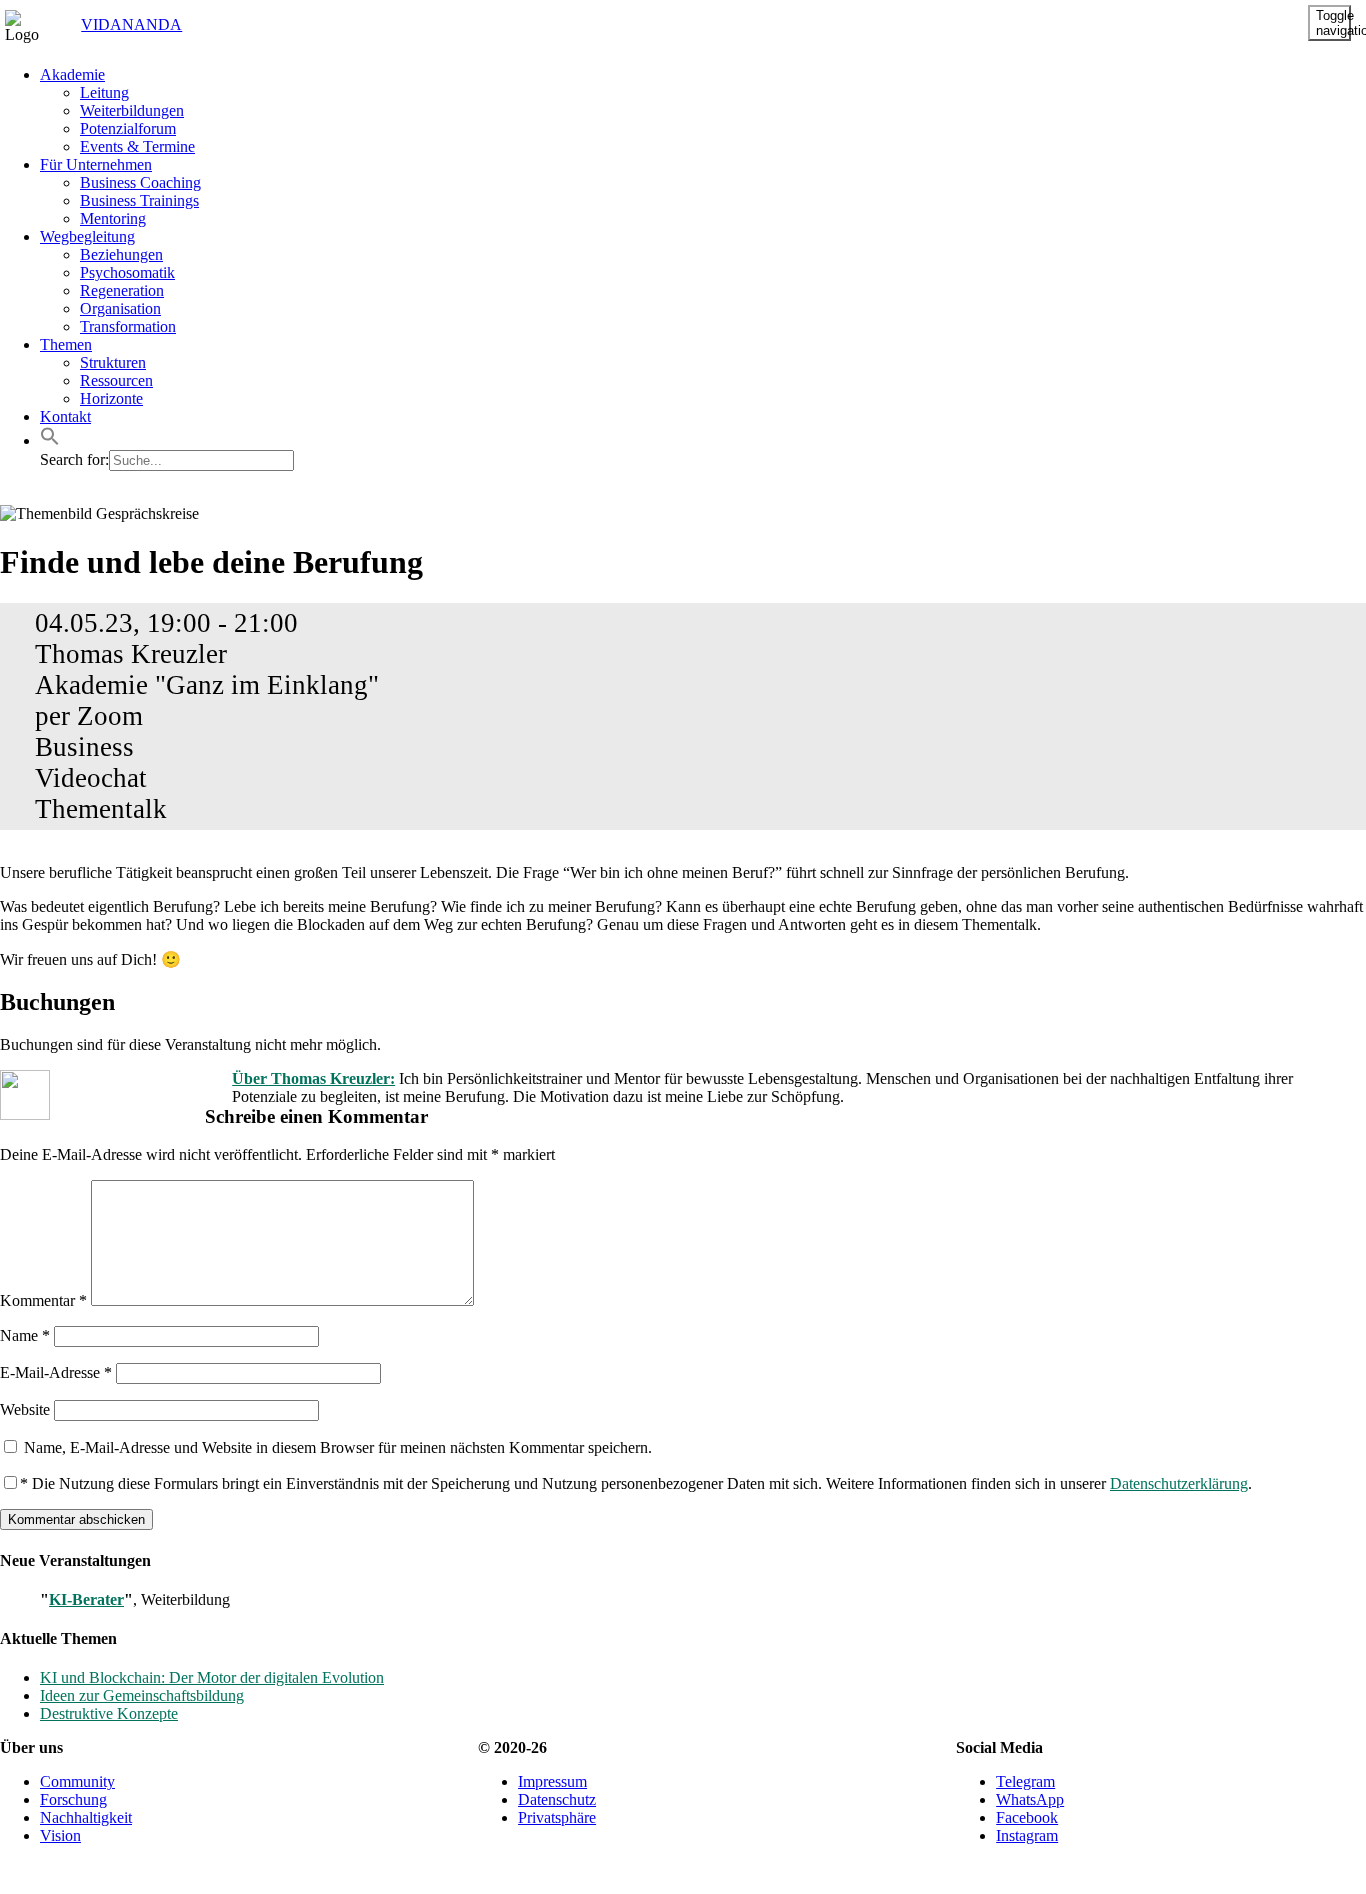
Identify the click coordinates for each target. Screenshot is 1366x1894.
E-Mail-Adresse (56, 1372)
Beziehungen (121, 254)
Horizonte (111, 398)
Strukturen (113, 362)
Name (25, 1335)
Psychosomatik (127, 272)
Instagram (1027, 1835)
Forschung (73, 1799)
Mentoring (113, 218)
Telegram (1025, 1781)
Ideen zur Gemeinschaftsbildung (142, 1695)
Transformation (128, 326)
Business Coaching (140, 182)
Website (25, 1409)
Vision (60, 1835)
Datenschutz (557, 1799)
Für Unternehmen (96, 164)
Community (77, 1781)
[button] (50, 440)
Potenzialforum (128, 128)
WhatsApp (1030, 1799)
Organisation (120, 308)
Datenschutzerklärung (1179, 1483)
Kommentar (43, 1300)
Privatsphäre (557, 1817)
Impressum (552, 1781)
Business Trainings (139, 200)
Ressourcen (116, 380)
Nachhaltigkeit (86, 1817)
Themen (66, 344)
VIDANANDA (113, 24)
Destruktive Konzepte (109, 1713)
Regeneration (122, 290)
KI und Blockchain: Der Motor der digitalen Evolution (212, 1677)
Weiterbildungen (132, 110)
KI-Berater (86, 1599)
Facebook (1027, 1817)
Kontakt (65, 416)
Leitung (104, 92)
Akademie (72, 74)
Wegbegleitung (87, 236)
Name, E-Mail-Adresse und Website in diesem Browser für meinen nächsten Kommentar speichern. (338, 1447)
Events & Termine (137, 146)
